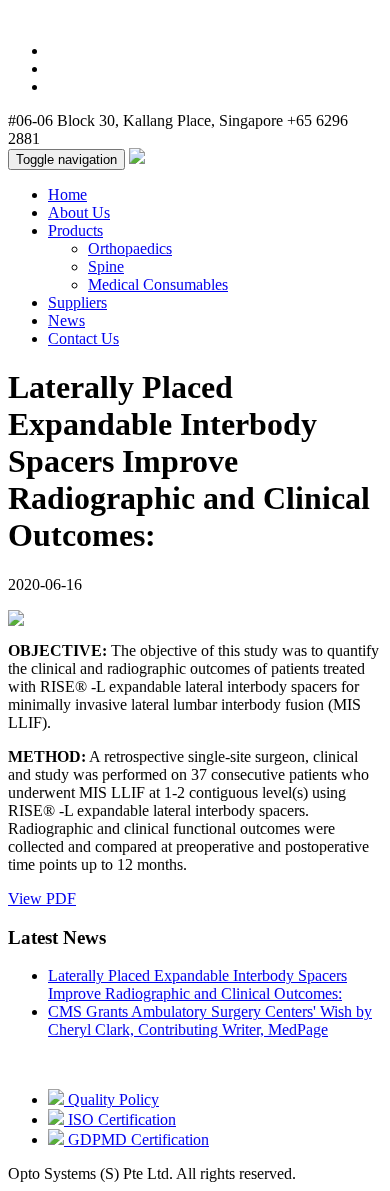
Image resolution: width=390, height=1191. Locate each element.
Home (67, 194)
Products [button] (75, 230)
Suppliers (77, 302)
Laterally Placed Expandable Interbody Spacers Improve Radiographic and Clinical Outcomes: (197, 984)
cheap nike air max (273, 16)
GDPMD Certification (136, 1139)
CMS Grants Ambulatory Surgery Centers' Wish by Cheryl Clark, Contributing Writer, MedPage (210, 1020)
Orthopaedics (130, 248)
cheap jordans (166, 16)
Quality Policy (111, 1099)
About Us (79, 212)
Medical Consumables (158, 284)
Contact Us (83, 338)
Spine (106, 266)
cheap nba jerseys (63, 16)
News (66, 320)
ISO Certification (120, 1119)
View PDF (42, 898)
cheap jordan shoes (168, 34)
